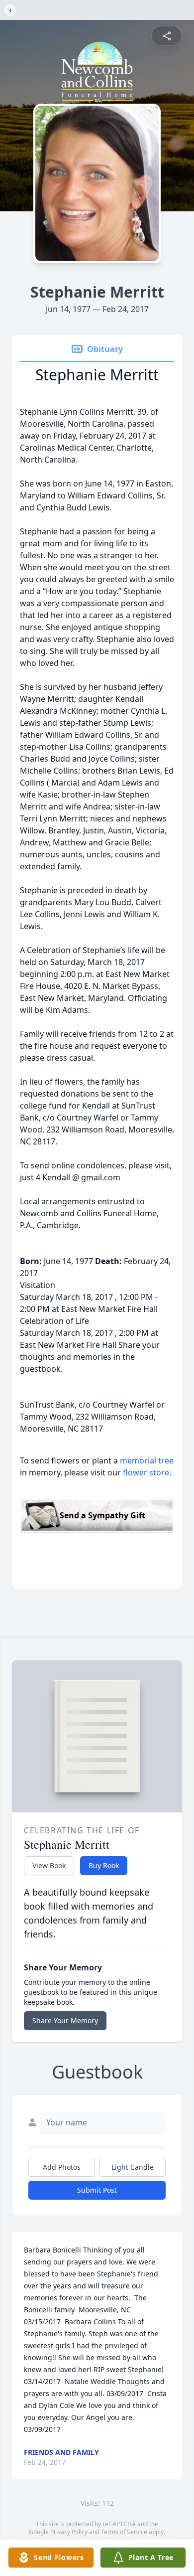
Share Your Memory (65, 2020)
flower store (146, 1472)
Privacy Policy (69, 2532)
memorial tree (147, 1460)
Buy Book (104, 1865)
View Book (49, 1865)
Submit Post (97, 2190)
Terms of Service (124, 2532)
